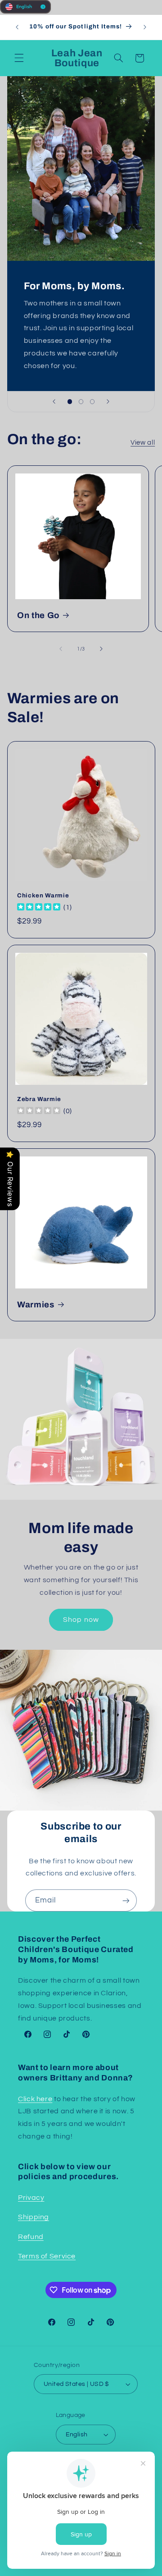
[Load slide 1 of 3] (70, 402)
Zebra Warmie (39, 1099)
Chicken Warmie (43, 895)
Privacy (31, 2198)
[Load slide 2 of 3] (81, 402)
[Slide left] (61, 649)
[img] (39, 908)
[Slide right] (101, 649)
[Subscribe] (126, 1900)
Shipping (34, 2217)
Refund (31, 2237)
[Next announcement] (145, 27)
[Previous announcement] (17, 27)
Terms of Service (47, 2256)
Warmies (36, 1305)
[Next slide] (108, 402)
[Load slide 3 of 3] (92, 402)
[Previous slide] (54, 402)
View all (143, 443)
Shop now (81, 1620)
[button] (19, 58)
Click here (35, 2099)
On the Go (38, 615)
